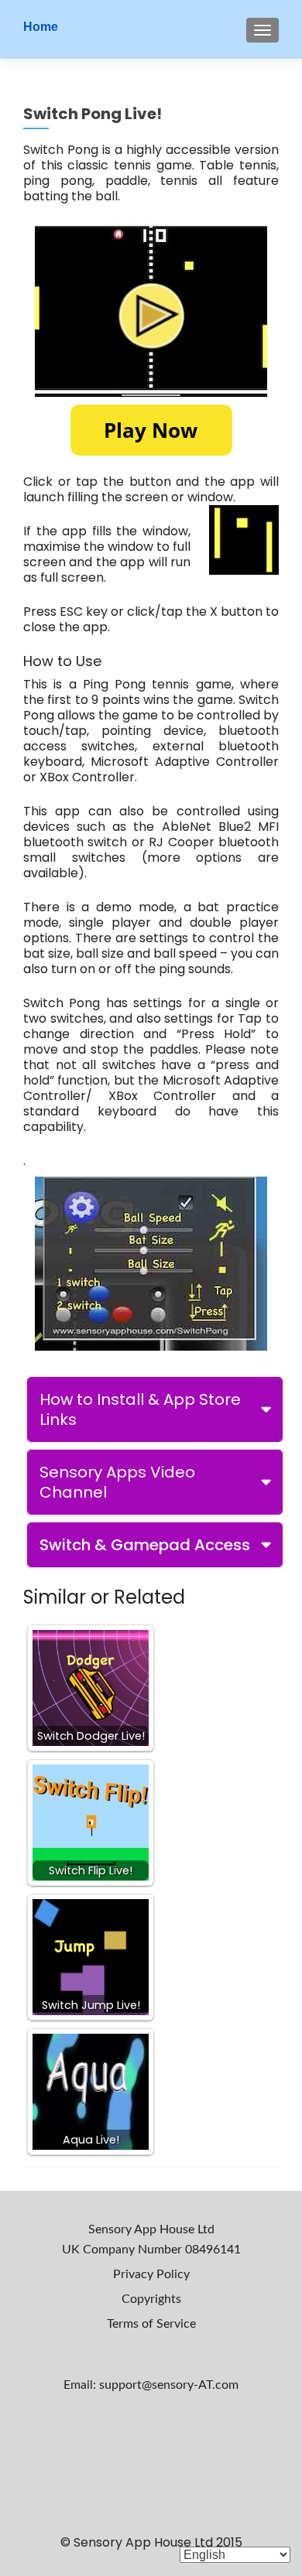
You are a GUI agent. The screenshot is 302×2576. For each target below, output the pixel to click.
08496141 (213, 2250)
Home (41, 27)
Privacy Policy (151, 2274)
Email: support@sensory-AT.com (151, 2385)
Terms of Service (151, 2324)
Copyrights (151, 2299)
